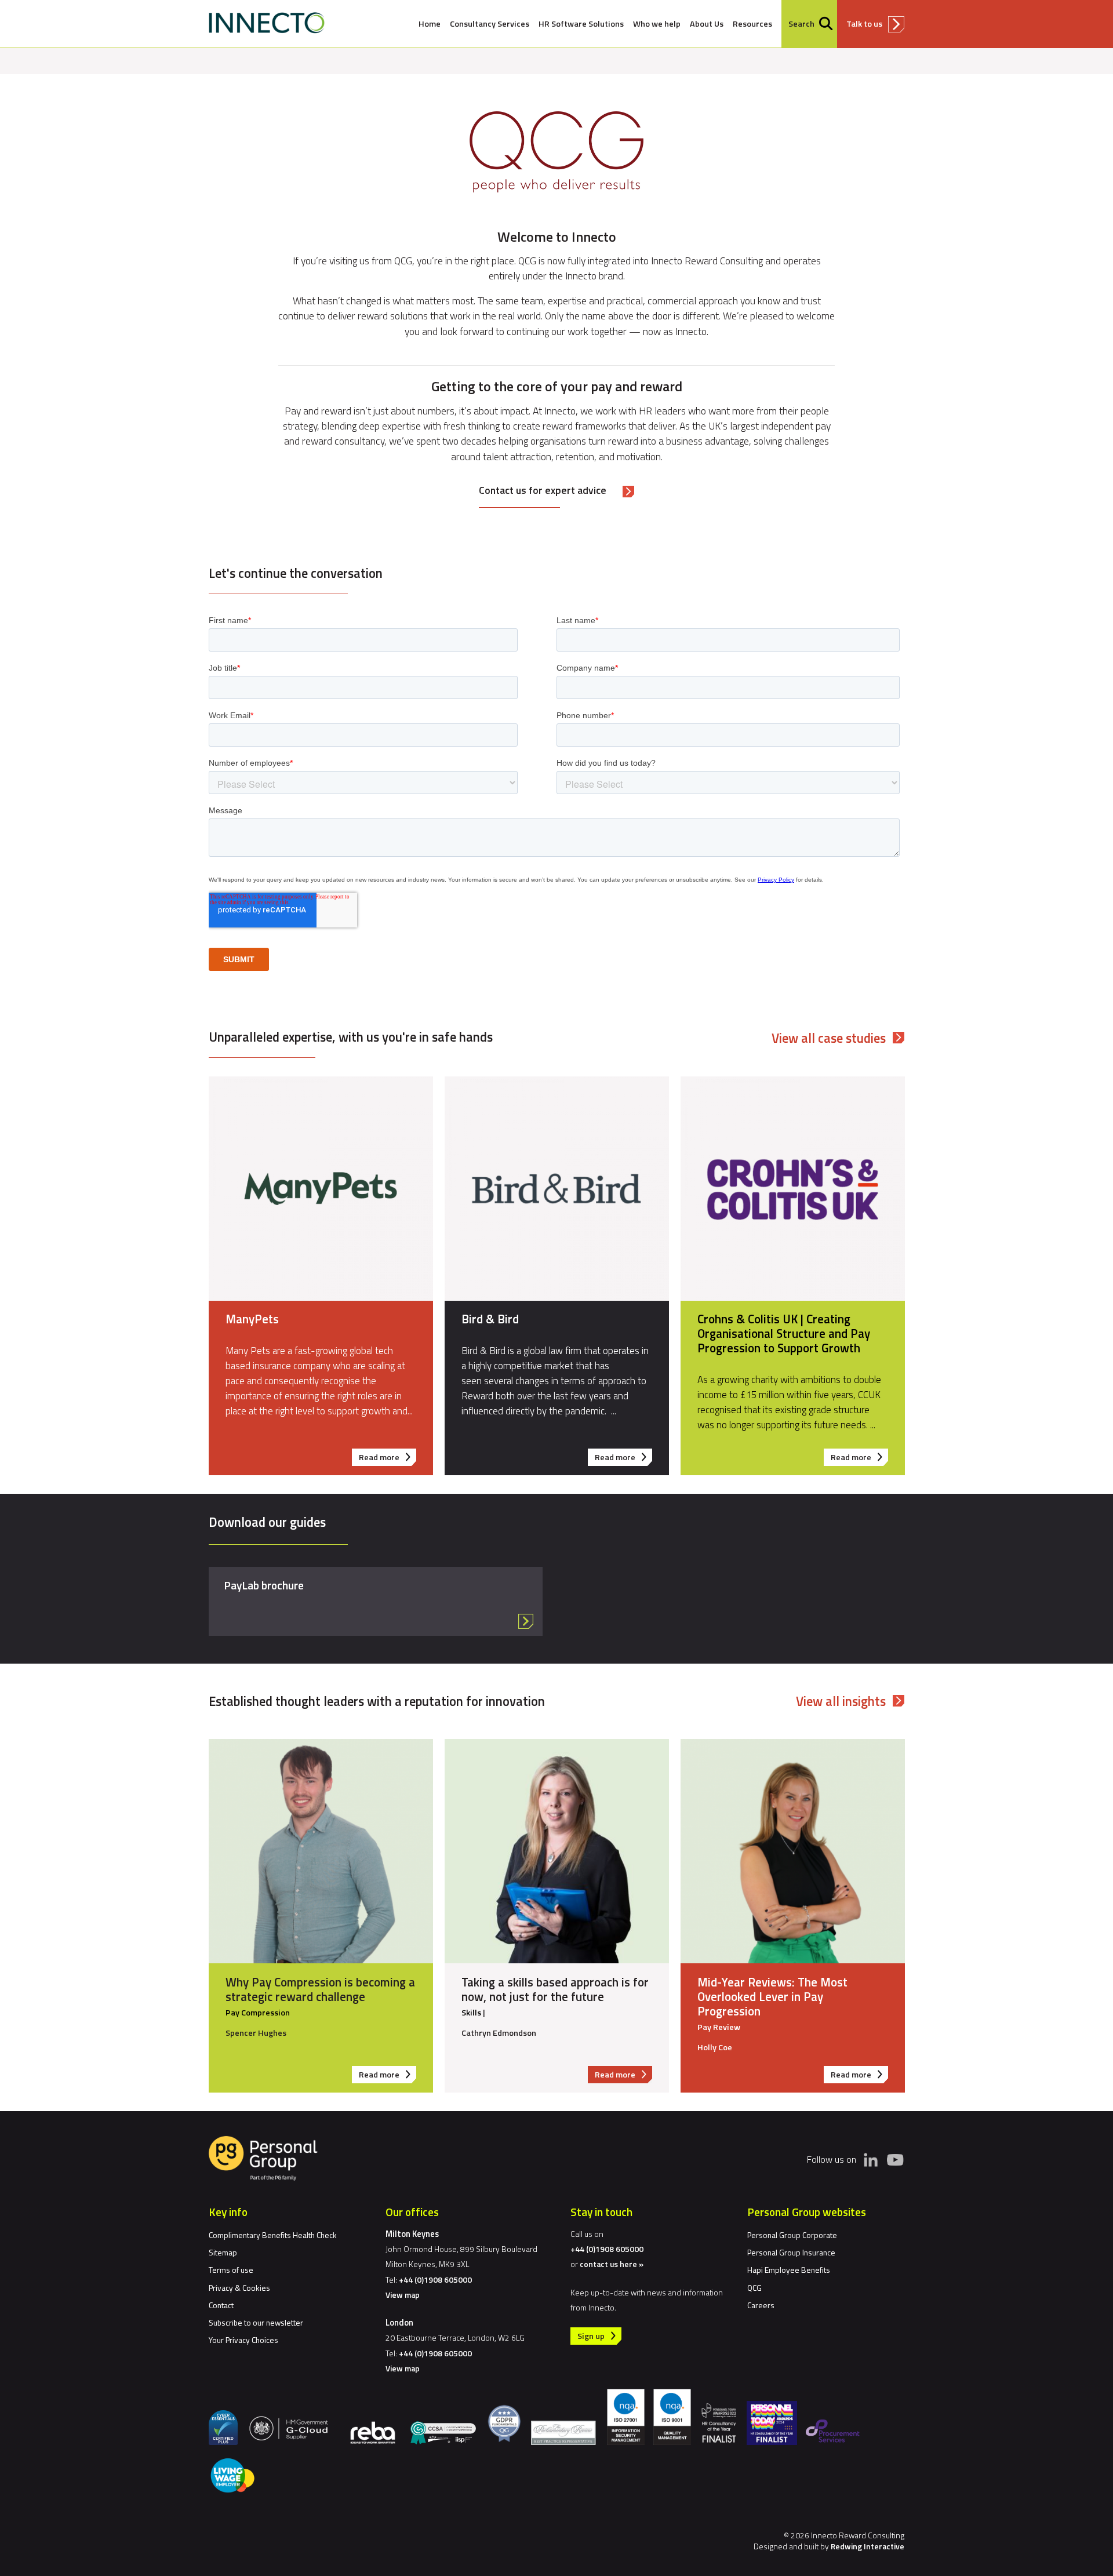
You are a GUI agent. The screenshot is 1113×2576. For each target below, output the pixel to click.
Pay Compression (258, 2013)
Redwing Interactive (868, 2546)
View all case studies (829, 1038)
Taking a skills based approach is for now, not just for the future (555, 1989)
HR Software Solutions (581, 24)
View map (403, 2295)
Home (430, 24)
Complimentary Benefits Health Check (273, 2235)
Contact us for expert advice (543, 490)
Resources (752, 24)
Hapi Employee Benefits (789, 2270)
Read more (388, 1458)
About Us (707, 24)
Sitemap (223, 2252)
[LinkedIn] (871, 2160)
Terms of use (231, 2270)
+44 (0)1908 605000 (435, 2280)
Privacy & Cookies (239, 2288)
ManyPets (252, 1319)
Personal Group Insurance (791, 2252)
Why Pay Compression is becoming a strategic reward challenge (320, 1989)
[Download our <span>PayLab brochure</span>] (376, 1601)
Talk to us (864, 24)
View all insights (841, 1701)
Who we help (657, 24)
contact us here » (612, 2264)
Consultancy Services (490, 24)
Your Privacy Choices (243, 2340)
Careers (761, 2305)
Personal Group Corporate (792, 2235)
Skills (471, 2013)
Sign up (591, 2336)
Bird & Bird (490, 1319)
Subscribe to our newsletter (256, 2322)
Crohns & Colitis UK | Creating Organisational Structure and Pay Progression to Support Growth (784, 1333)
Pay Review (719, 2027)
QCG (754, 2288)
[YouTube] (895, 2159)
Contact (221, 2305)
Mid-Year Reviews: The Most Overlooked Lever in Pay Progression (772, 1996)
